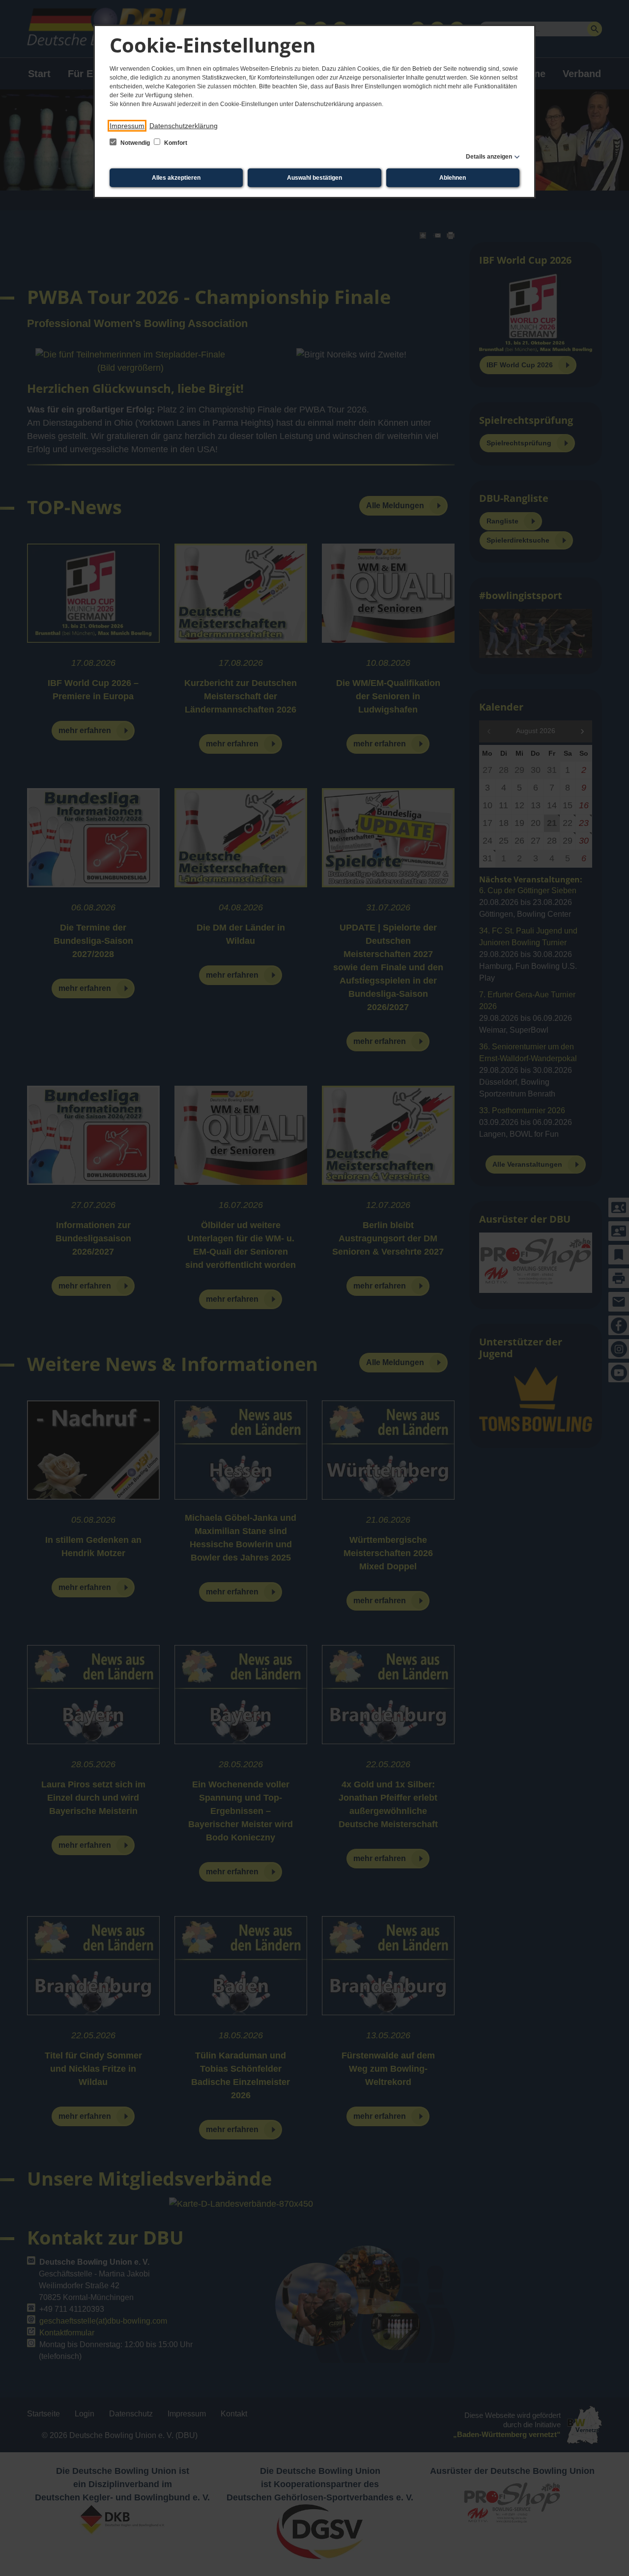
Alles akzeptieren (176, 178)
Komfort (175, 143)
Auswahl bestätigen (314, 178)
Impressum (127, 126)
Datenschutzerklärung (184, 126)
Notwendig (135, 143)
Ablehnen (453, 178)
